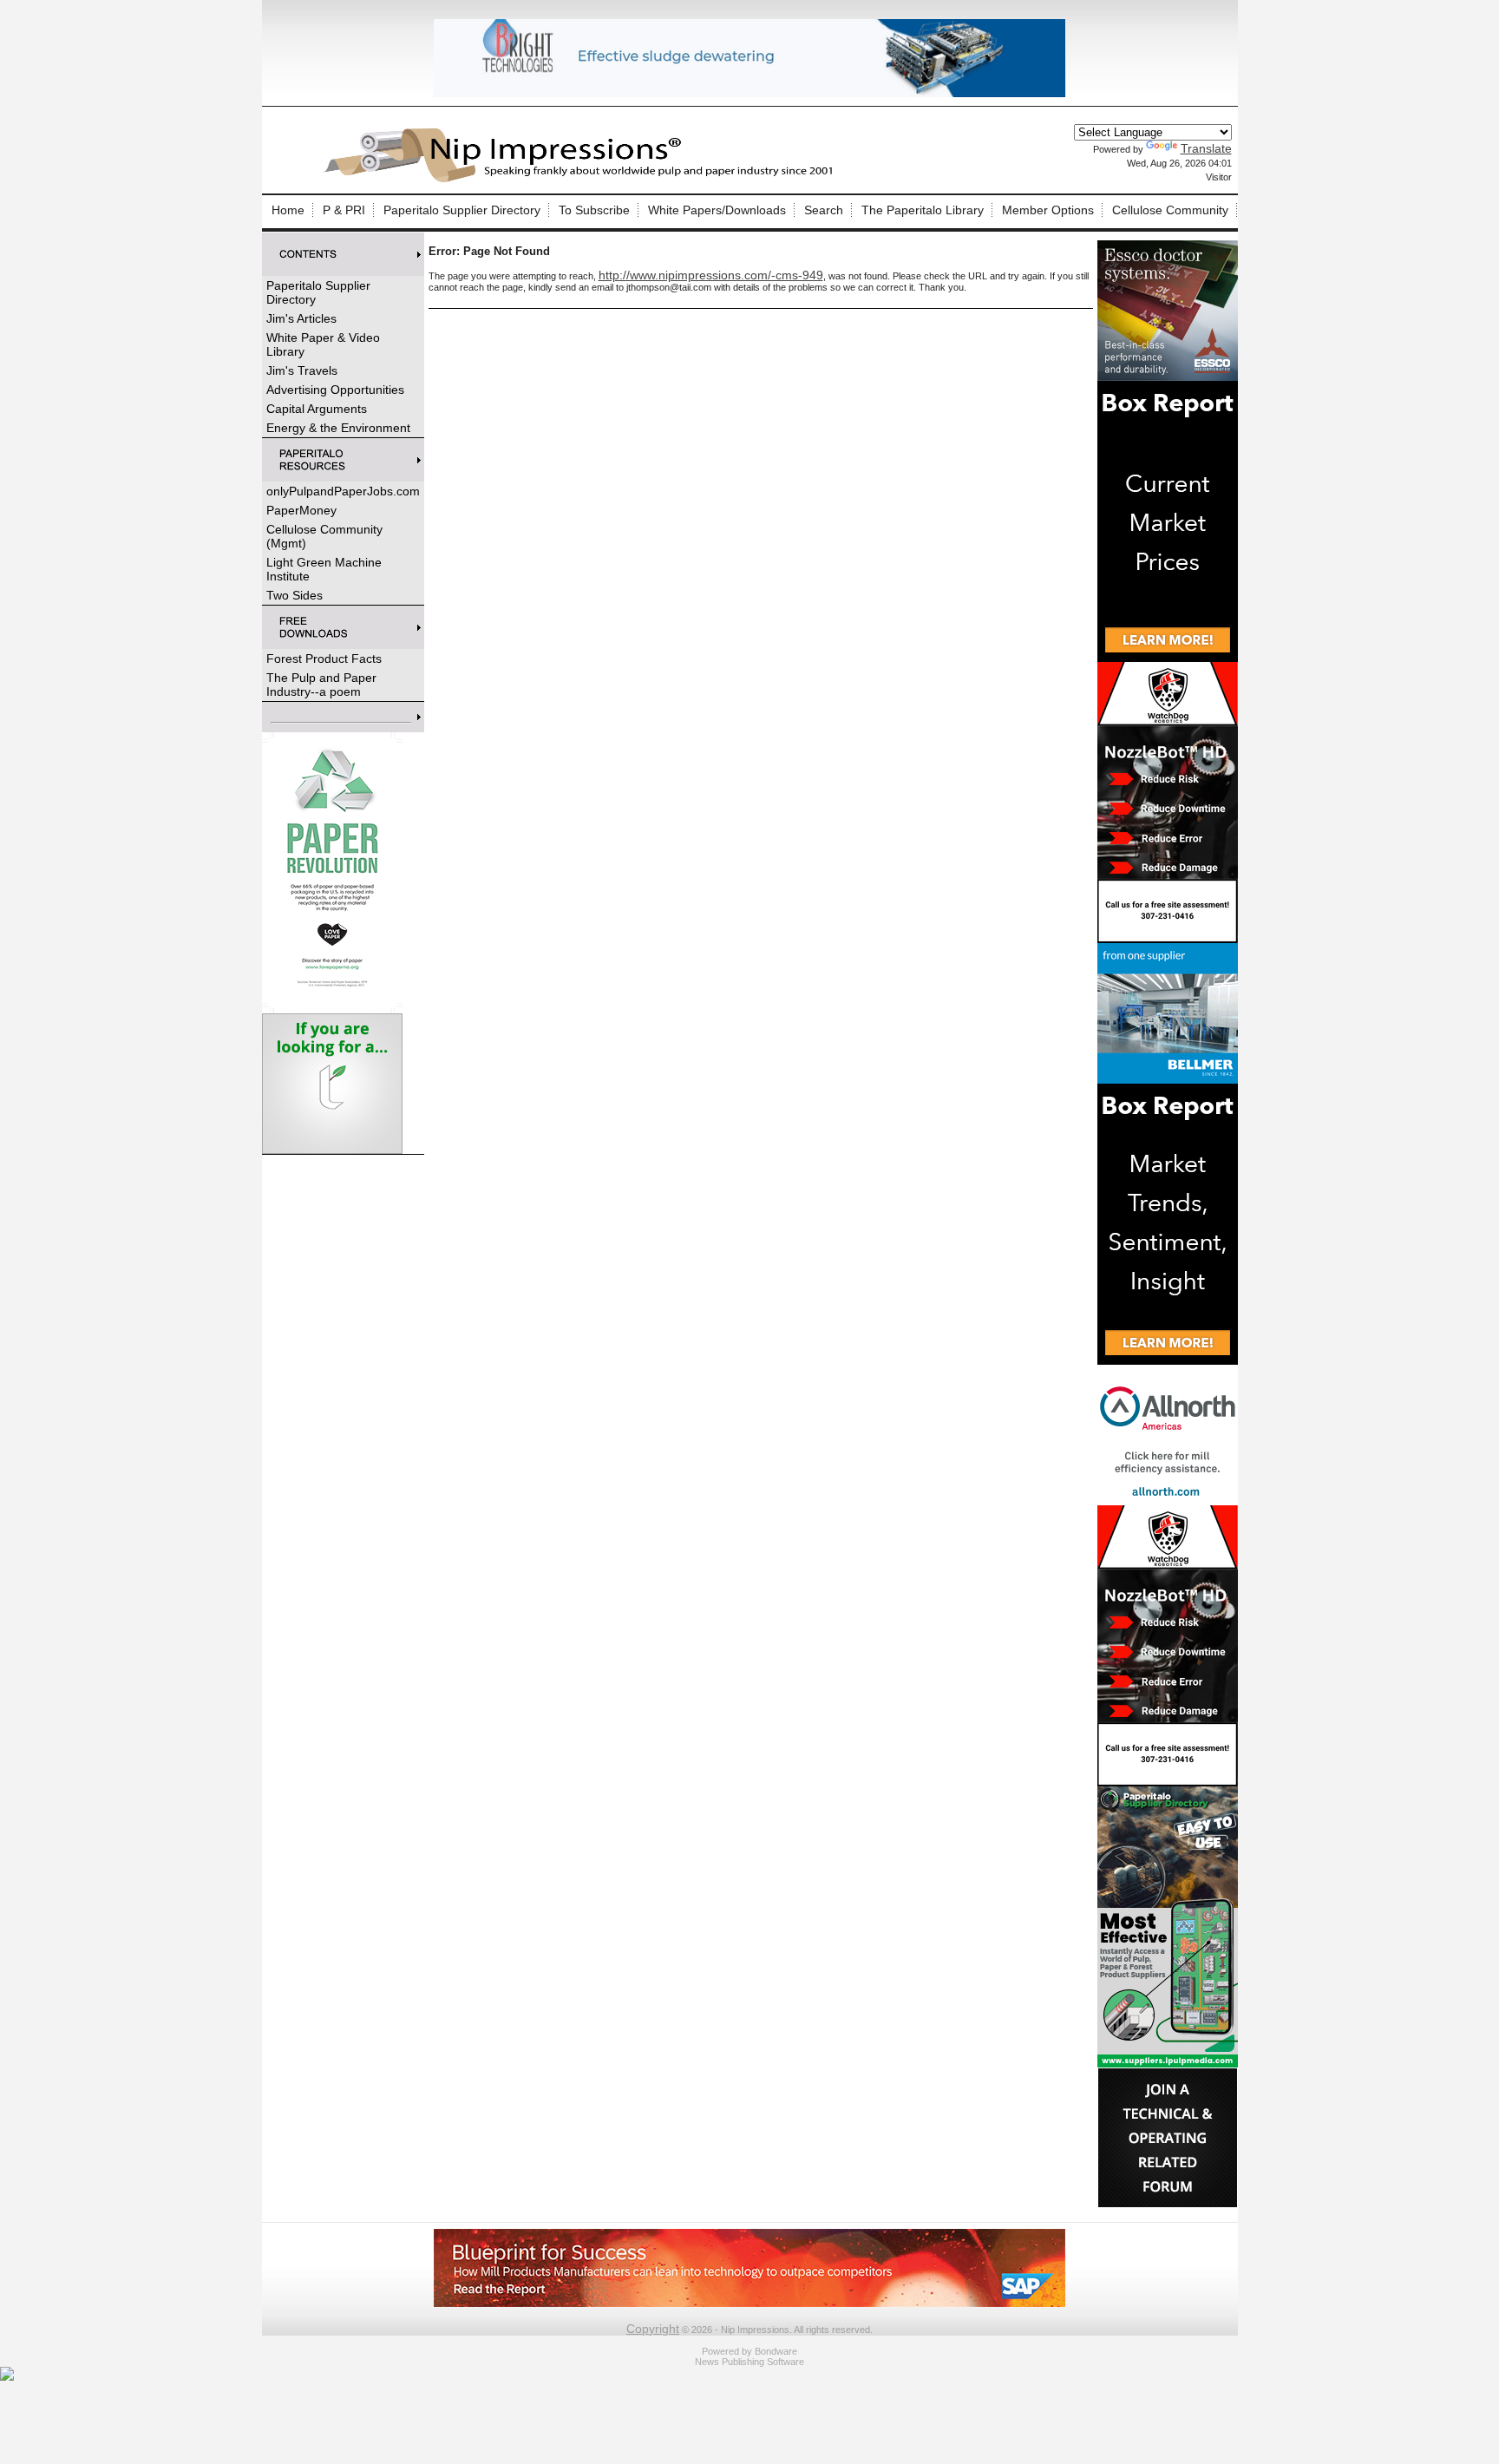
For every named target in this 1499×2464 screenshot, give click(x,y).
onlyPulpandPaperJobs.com (343, 491)
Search (824, 210)
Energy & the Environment (338, 428)
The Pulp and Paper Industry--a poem (321, 685)
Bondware (776, 2351)
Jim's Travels (302, 370)
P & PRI (344, 210)
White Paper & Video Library (323, 344)
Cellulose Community (1170, 210)
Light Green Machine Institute (324, 569)
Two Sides (295, 595)
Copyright (653, 2329)
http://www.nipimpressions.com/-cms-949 (711, 275)
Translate (1206, 148)
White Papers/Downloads (717, 210)
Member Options (1048, 210)
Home (288, 210)
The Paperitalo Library (923, 210)
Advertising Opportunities (335, 390)
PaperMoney (301, 510)
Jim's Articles (301, 318)
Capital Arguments (317, 409)
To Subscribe (594, 210)
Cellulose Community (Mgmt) (324, 536)
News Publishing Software (749, 2362)
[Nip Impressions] (583, 180)
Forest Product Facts (324, 659)
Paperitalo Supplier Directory (462, 210)
